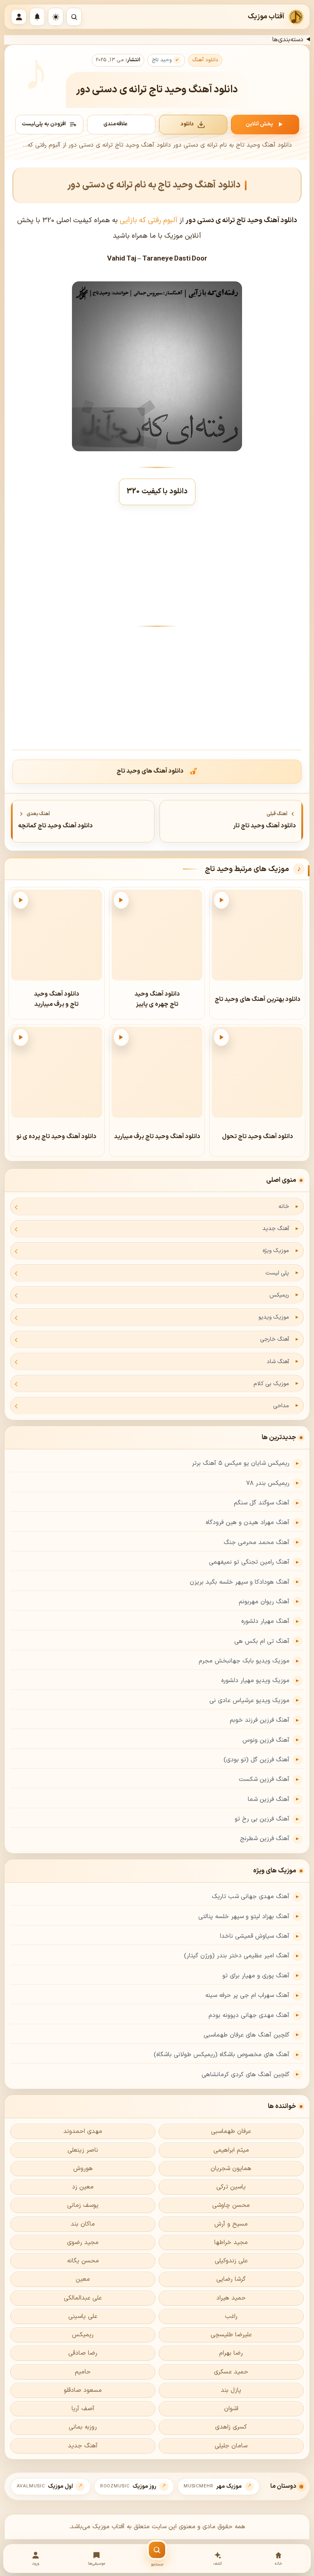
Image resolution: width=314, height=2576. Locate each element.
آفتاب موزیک (266, 17)
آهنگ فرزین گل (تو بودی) (257, 1760)
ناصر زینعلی (83, 2150)
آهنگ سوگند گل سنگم (262, 1503)
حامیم (83, 2372)
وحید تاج (162, 60)
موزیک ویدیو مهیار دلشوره (255, 1681)
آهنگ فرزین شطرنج (265, 1839)
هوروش (83, 2169)
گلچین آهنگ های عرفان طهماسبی (247, 2035)
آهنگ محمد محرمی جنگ (257, 1543)
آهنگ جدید (276, 1229)
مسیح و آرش (231, 2224)
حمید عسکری (231, 2372)
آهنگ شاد (278, 1362)
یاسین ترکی (231, 2187)
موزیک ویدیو (274, 1317)
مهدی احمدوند (83, 2131)
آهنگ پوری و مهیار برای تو (256, 1976)
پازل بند (231, 2390)
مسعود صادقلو (83, 2390)
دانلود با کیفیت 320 (157, 491)
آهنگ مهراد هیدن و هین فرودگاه (248, 1523)
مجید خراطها (231, 2243)
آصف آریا (83, 2409)
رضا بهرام (231, 2353)
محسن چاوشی (231, 2205)
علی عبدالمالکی (83, 2298)
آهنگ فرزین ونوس (266, 1740)
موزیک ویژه (276, 1251)
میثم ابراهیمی (231, 2150)
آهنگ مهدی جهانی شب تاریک (251, 1897)
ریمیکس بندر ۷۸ (268, 1483)
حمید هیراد (231, 2298)
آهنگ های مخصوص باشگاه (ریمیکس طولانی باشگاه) (222, 2055)
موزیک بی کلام (271, 1384)
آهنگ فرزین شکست (264, 1779)
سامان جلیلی (231, 2446)
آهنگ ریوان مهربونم (264, 1602)
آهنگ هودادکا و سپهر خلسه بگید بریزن (240, 1582)
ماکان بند (83, 2224)
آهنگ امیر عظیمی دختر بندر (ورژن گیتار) (237, 1956)
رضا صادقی (83, 2353)
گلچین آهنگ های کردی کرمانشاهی (246, 2075)
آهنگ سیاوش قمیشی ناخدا (255, 1936)
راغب (231, 2316)
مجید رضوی (83, 2243)
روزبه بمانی (83, 2427)
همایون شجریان (231, 2169)
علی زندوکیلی (231, 2261)
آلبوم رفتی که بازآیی (149, 220)
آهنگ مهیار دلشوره (265, 1621)
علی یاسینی (83, 2316)
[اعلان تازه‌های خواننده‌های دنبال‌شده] (37, 17)
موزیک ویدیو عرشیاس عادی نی (249, 1701)
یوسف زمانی (83, 2205)
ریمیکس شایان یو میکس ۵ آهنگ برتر (241, 1463)
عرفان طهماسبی (231, 2131)
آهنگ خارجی (275, 1339)
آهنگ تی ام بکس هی (262, 1641)
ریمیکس (279, 1295)
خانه (284, 1207)
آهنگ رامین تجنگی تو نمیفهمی (249, 1562)
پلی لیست (277, 1273)
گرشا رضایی (231, 2279)
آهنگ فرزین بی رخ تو (262, 1819)
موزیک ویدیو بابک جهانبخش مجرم (244, 1661)
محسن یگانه (83, 2261)
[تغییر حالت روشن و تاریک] (56, 17)
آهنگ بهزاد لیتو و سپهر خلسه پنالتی (244, 1917)
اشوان (231, 2409)
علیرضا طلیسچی (231, 2335)
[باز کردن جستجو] (74, 17)
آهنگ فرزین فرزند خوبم (260, 1720)
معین (83, 2279)
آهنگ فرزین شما (269, 1799)
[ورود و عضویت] (19, 17)
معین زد (83, 2187)
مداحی (281, 1406)
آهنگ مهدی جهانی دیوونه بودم (249, 2016)
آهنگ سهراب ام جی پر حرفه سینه (247, 1996)
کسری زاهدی (231, 2427)
